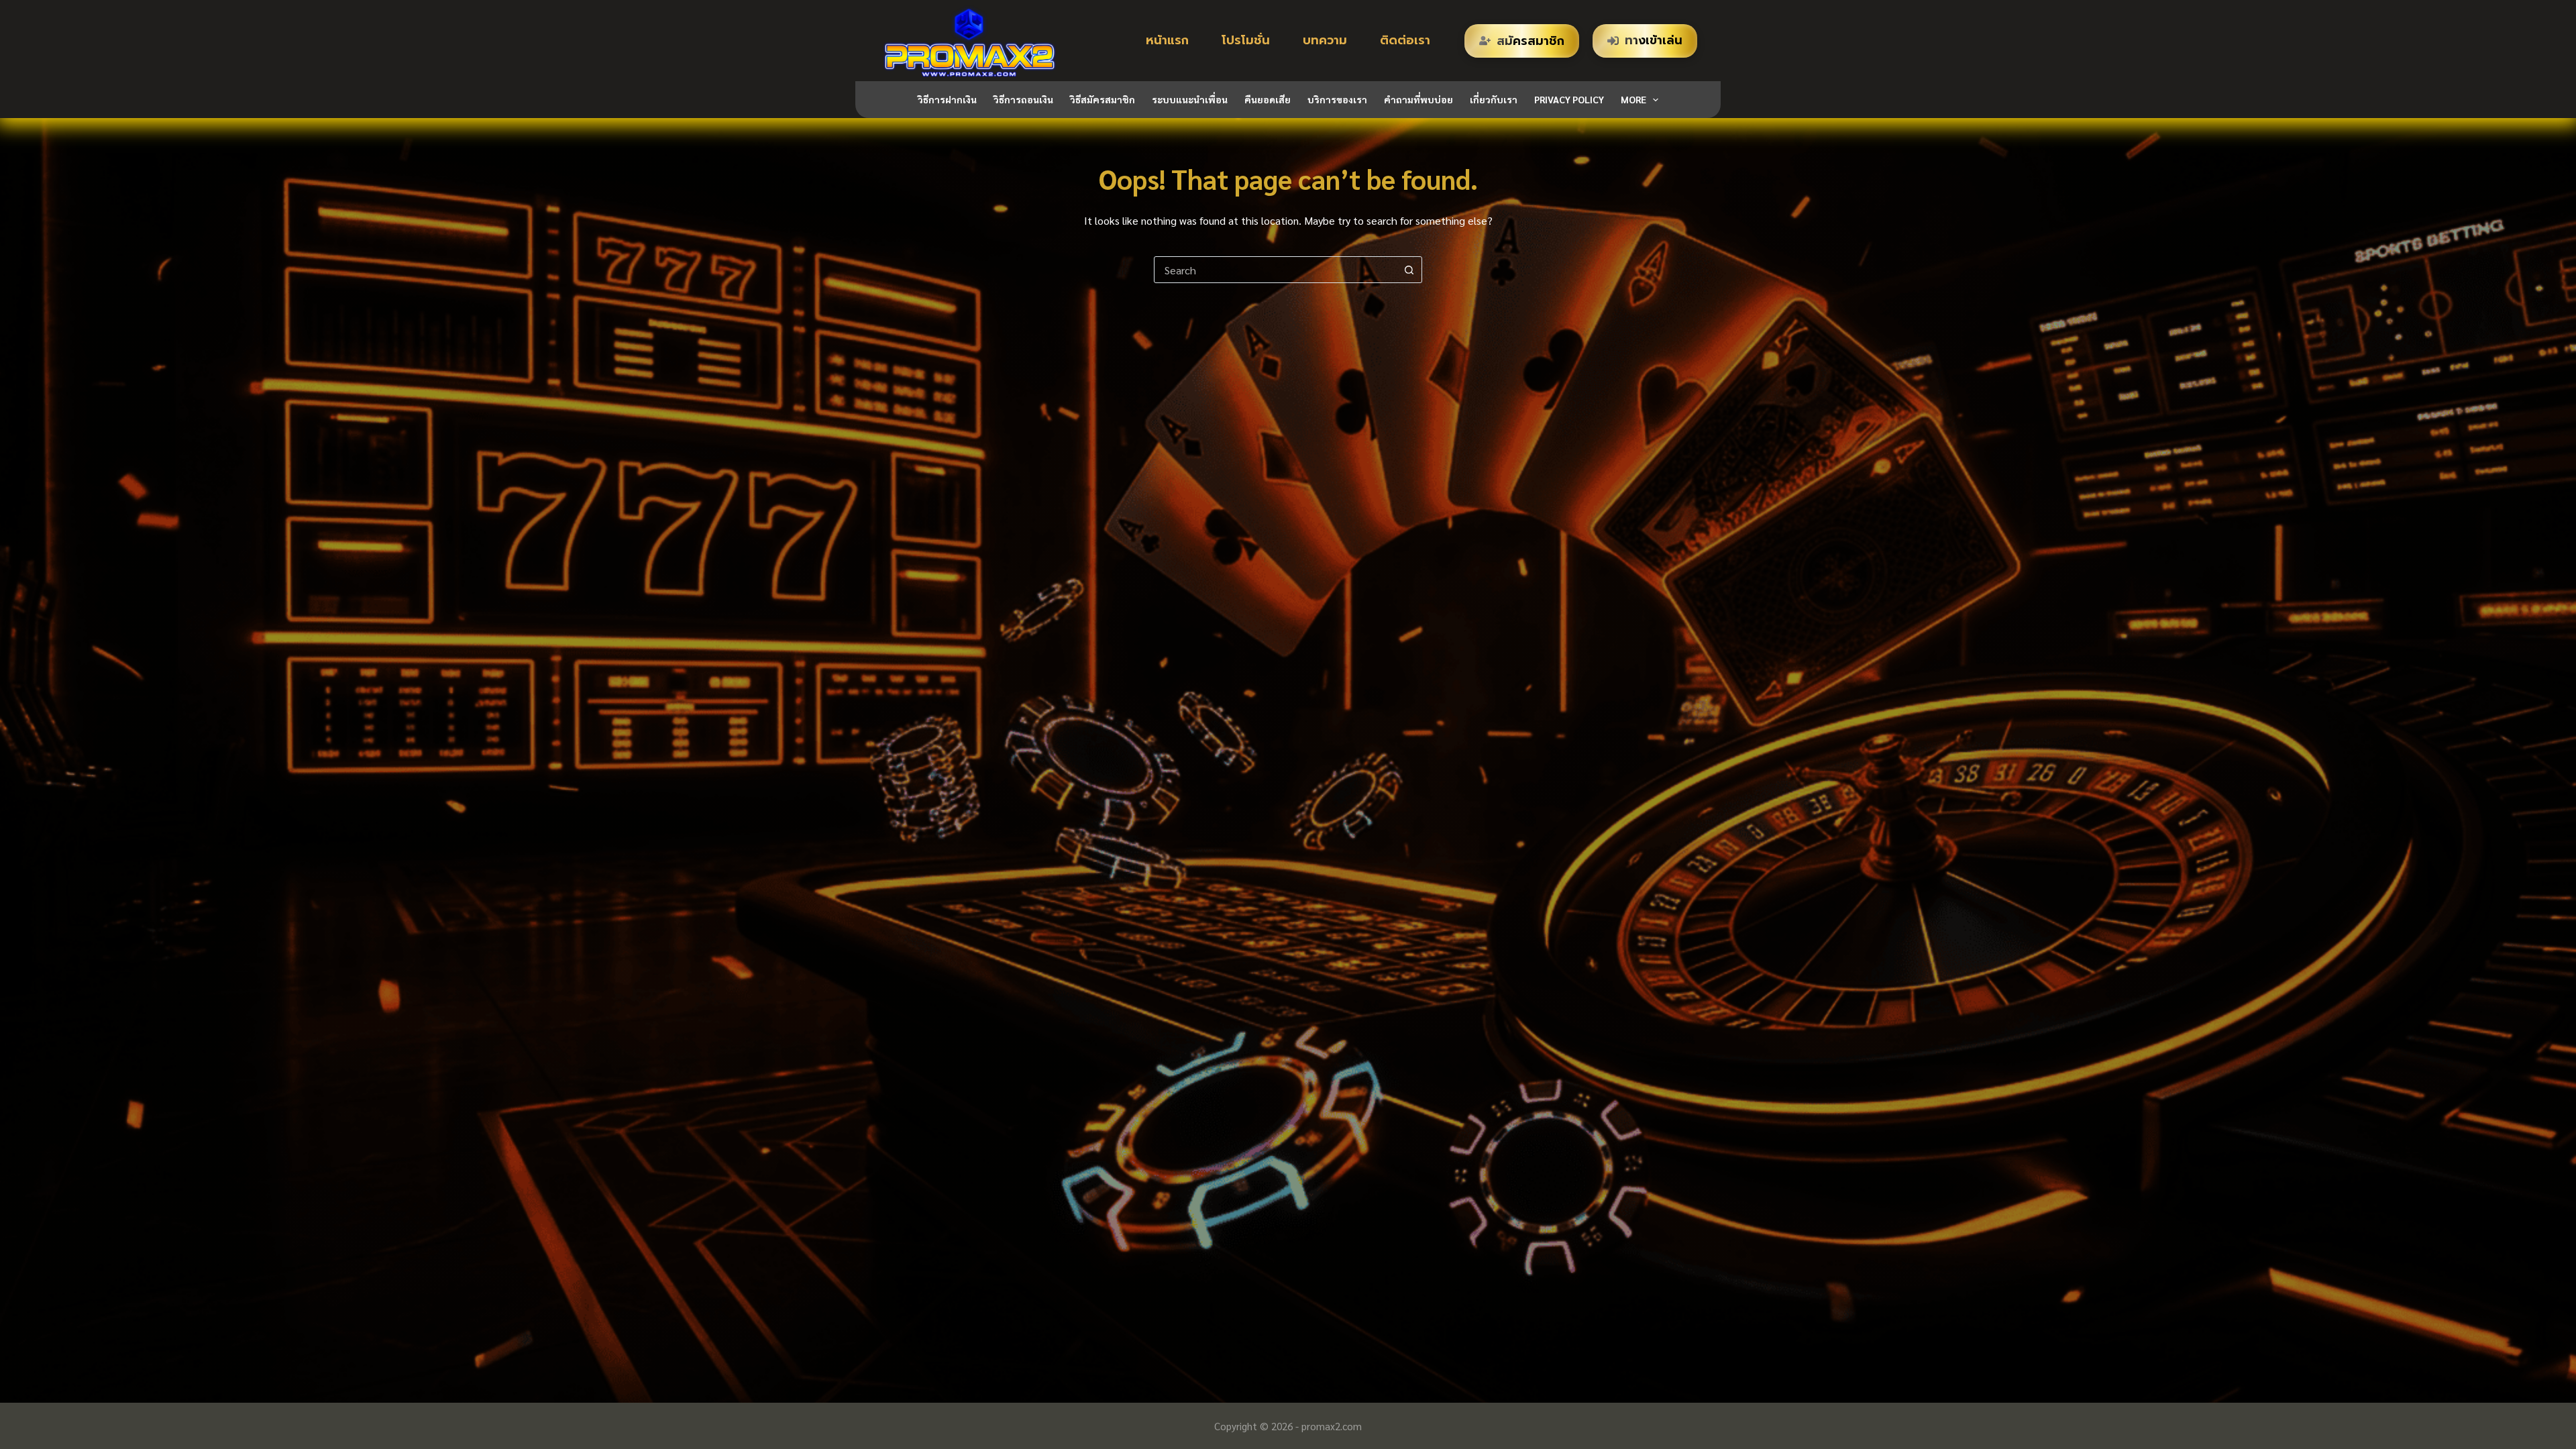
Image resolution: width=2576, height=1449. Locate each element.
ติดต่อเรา (1405, 40)
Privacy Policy (1569, 99)
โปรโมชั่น (1246, 40)
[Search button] (1409, 270)
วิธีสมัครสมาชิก (1103, 99)
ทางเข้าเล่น (1654, 40)
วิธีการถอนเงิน (1023, 99)
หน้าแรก (1167, 40)
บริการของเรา (1337, 99)
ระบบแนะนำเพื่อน (1190, 99)
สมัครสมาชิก (1531, 41)
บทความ (1325, 40)
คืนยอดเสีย (1268, 99)
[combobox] (1275, 270)
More (1633, 99)
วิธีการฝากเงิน (947, 99)
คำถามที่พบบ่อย (1418, 99)
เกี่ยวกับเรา (1494, 99)
